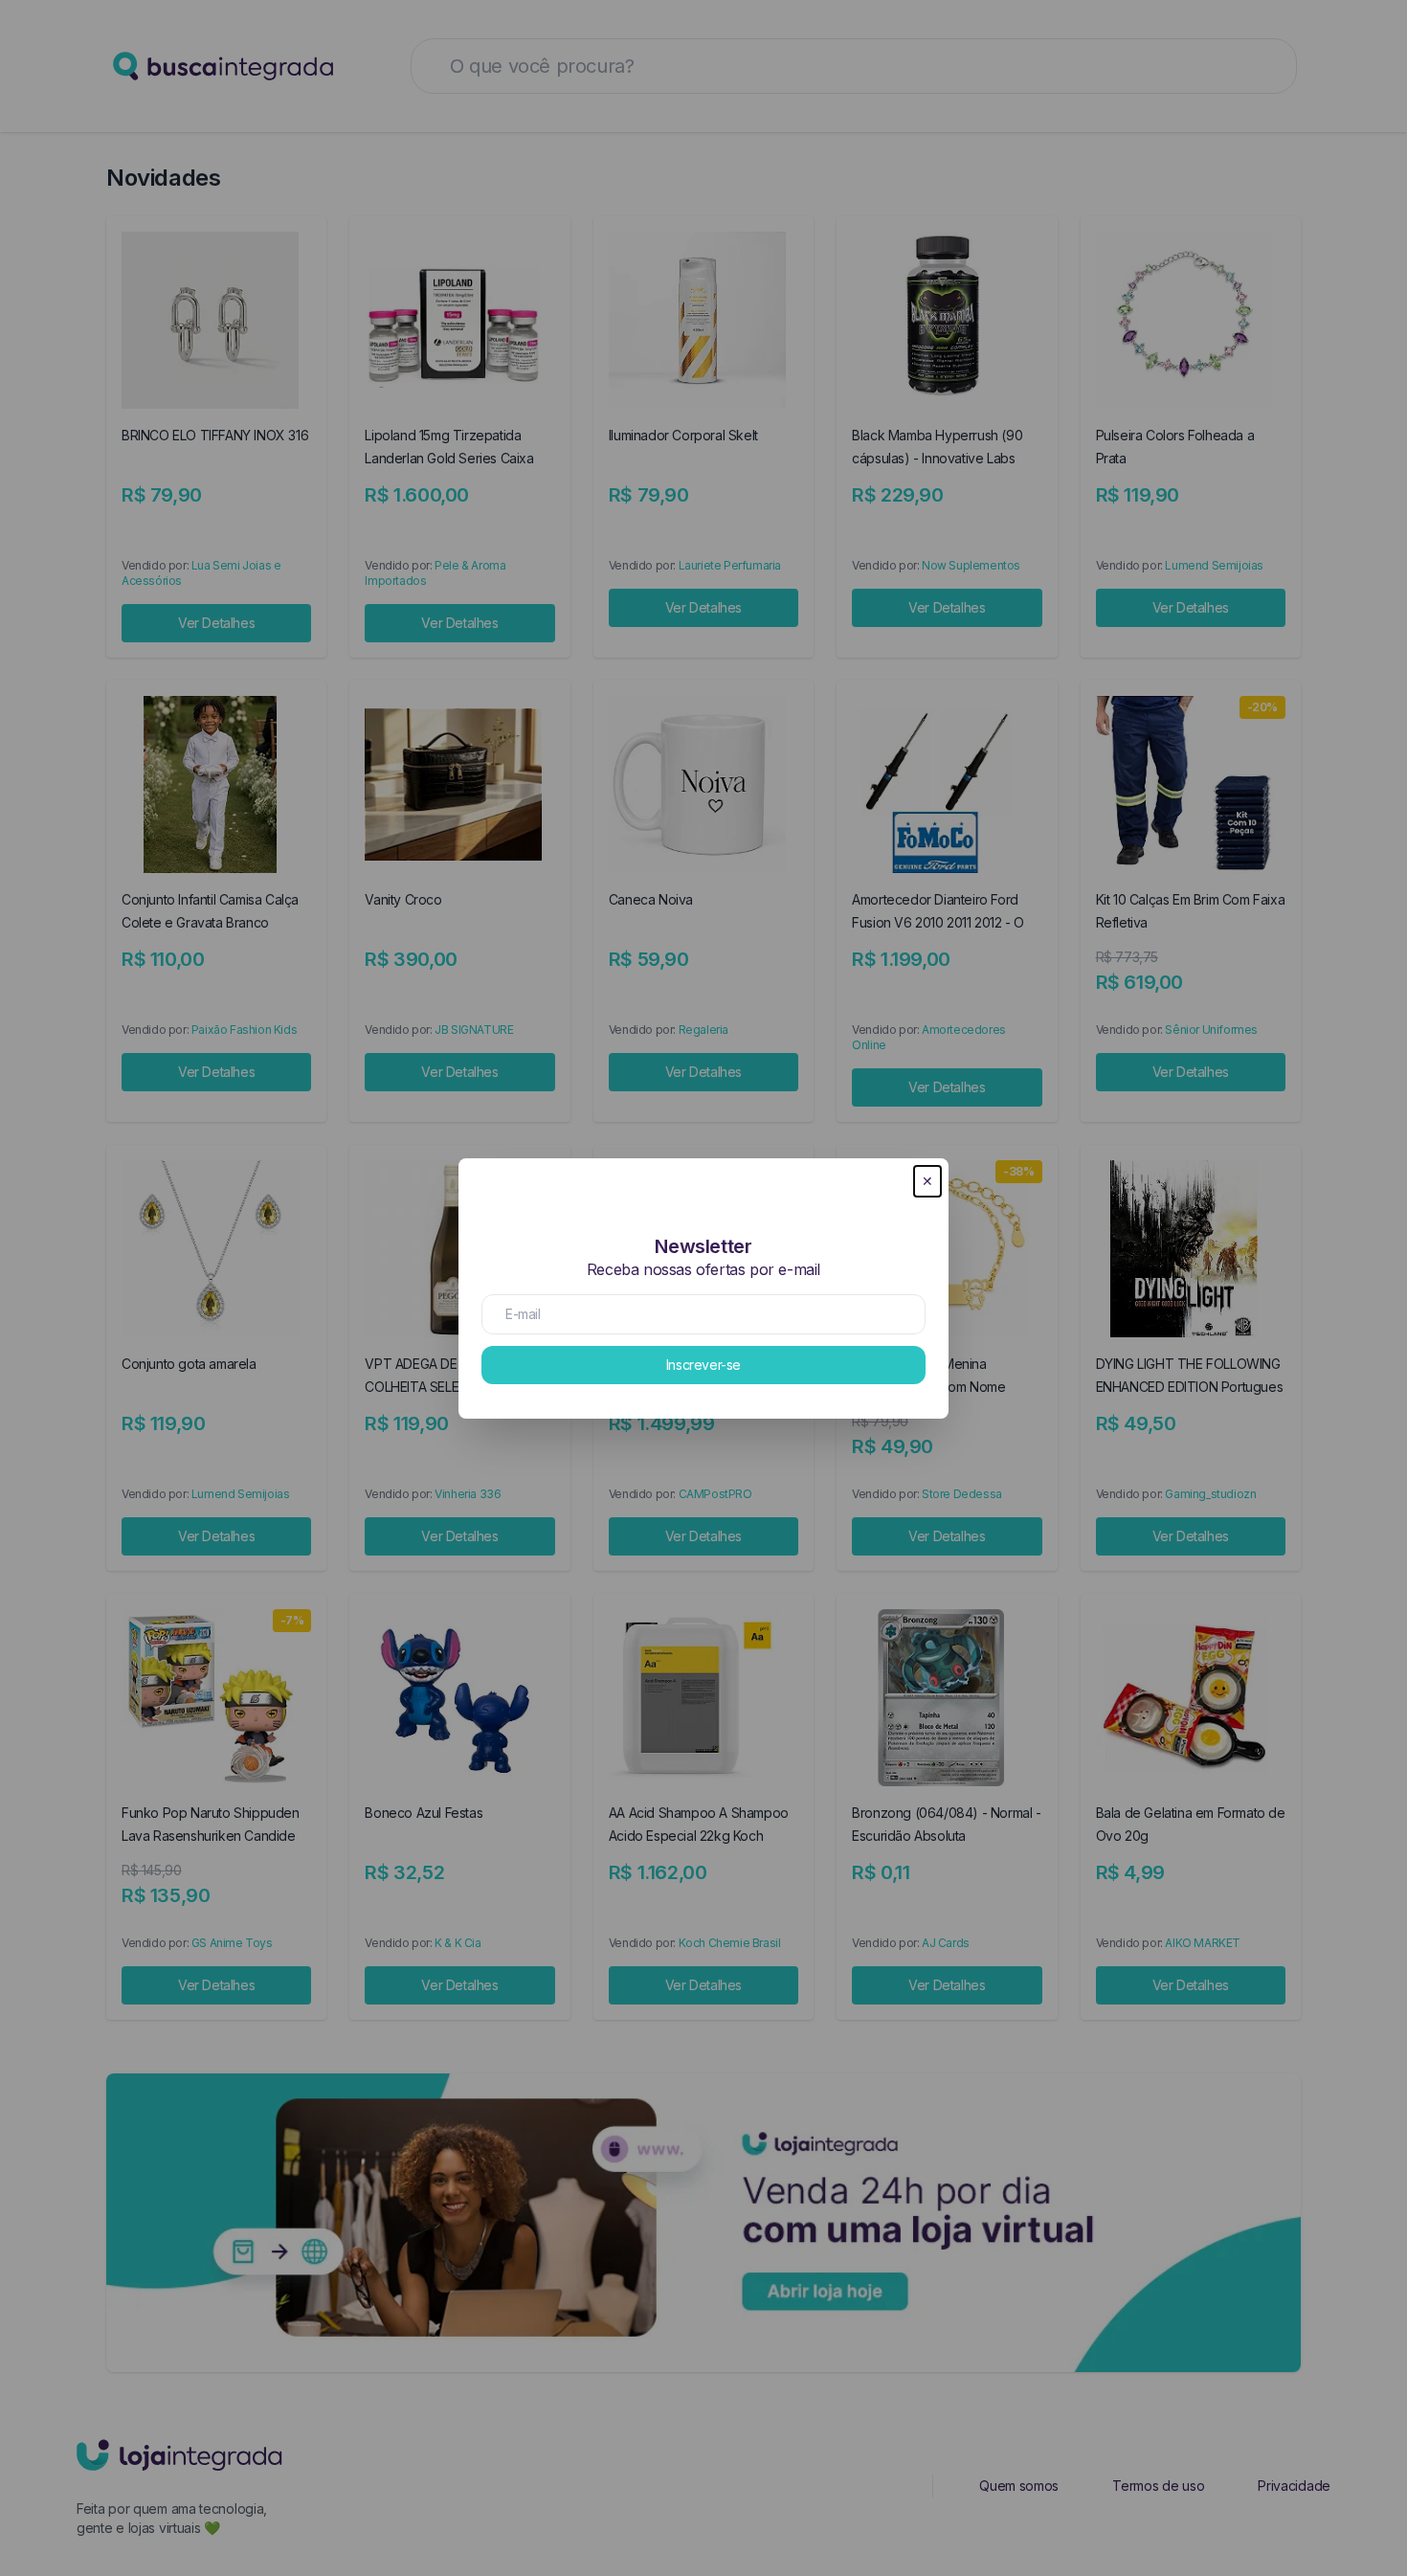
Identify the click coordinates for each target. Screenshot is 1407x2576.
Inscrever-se (703, 1365)
